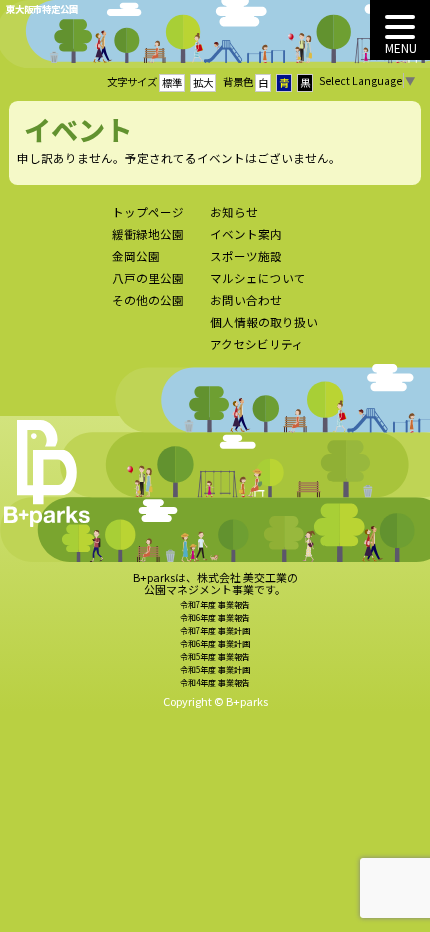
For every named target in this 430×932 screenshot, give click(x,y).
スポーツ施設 (246, 256)
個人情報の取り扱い (264, 322)
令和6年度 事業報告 (215, 617)
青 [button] (284, 82)
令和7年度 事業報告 (215, 604)
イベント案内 (246, 234)
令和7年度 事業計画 (215, 630)
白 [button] (263, 82)
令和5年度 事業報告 (215, 656)
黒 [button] (305, 82)
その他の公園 (148, 300)
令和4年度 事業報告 (215, 682)
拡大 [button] (203, 82)
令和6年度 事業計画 (215, 643)
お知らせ (234, 212)
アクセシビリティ (257, 344)
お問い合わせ (246, 300)
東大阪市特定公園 (42, 9)
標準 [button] (172, 82)
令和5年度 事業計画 (215, 669)
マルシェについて (258, 278)
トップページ (148, 212)
